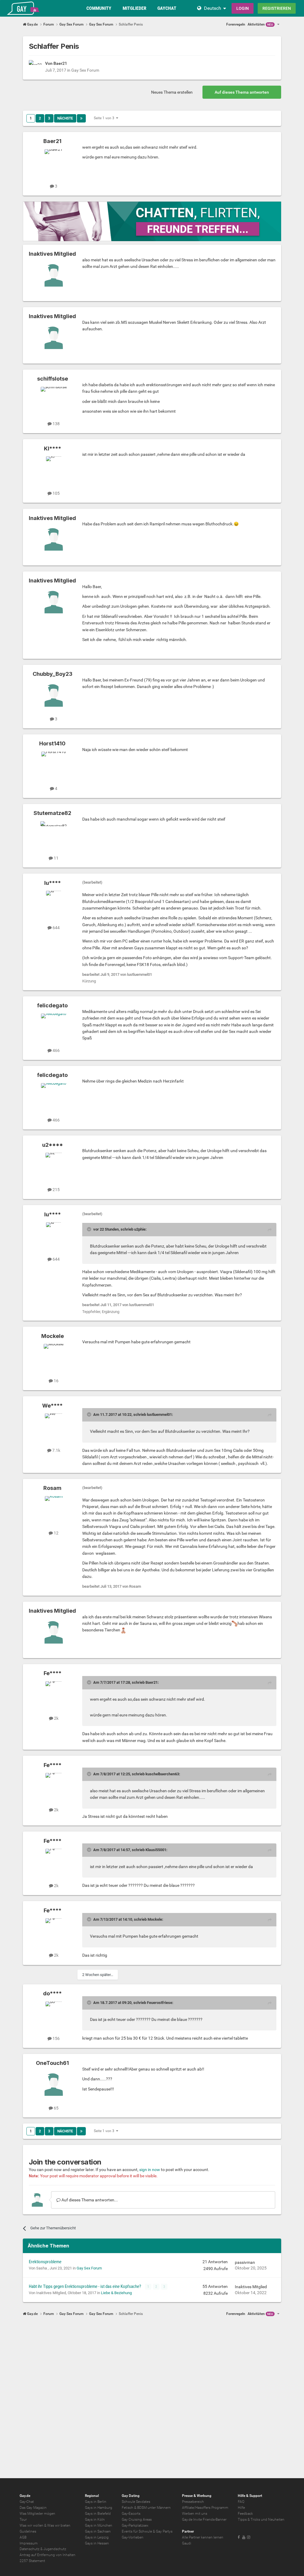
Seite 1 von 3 (105, 118)
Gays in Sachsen (98, 2531)
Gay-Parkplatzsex (135, 2525)
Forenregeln (236, 24)
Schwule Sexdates (136, 2502)
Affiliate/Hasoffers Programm (205, 2508)
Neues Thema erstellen (172, 92)
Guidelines (28, 2531)
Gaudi (187, 2543)
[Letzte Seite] (81, 118)
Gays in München (99, 2525)
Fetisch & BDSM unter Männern (146, 2508)
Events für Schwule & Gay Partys (147, 2531)
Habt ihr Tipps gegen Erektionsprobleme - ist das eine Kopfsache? (85, 2286)
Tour (23, 2520)
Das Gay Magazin (33, 2508)
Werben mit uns (195, 2514)
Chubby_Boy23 (53, 674)
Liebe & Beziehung (116, 2293)
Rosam (52, 1488)
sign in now (150, 2170)
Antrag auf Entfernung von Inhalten (47, 2555)
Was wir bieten (59, 2525)
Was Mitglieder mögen (37, 2514)
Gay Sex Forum (85, 70)
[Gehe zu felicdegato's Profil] (54, 1027)
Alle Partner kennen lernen (203, 2537)
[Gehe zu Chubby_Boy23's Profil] (54, 695)
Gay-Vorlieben (133, 2537)
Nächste (65, 118)
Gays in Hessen (97, 2543)
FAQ (241, 2502)
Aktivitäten (260, 24)
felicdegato (52, 1005)
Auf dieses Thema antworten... (89, 2200)
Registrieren (277, 8)
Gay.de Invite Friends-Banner (204, 2520)
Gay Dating (131, 2496)
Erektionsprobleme (45, 2262)
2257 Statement (32, 2561)
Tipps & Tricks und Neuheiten (261, 2520)
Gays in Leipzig (97, 2537)
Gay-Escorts (131, 2514)
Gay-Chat (27, 2502)
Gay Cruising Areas (137, 2520)
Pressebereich (193, 2502)
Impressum (29, 2543)
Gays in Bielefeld (98, 2514)
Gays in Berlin (96, 2502)
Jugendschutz (55, 2549)
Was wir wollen (31, 2525)
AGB (23, 2537)
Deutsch (213, 8)
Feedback (245, 2514)
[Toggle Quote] (90, 1229)
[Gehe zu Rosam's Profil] (54, 1510)
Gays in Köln (95, 2520)
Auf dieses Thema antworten (242, 92)
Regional (92, 2496)
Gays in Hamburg (99, 2508)
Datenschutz (30, 2549)
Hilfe (241, 2508)
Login (243, 8)
